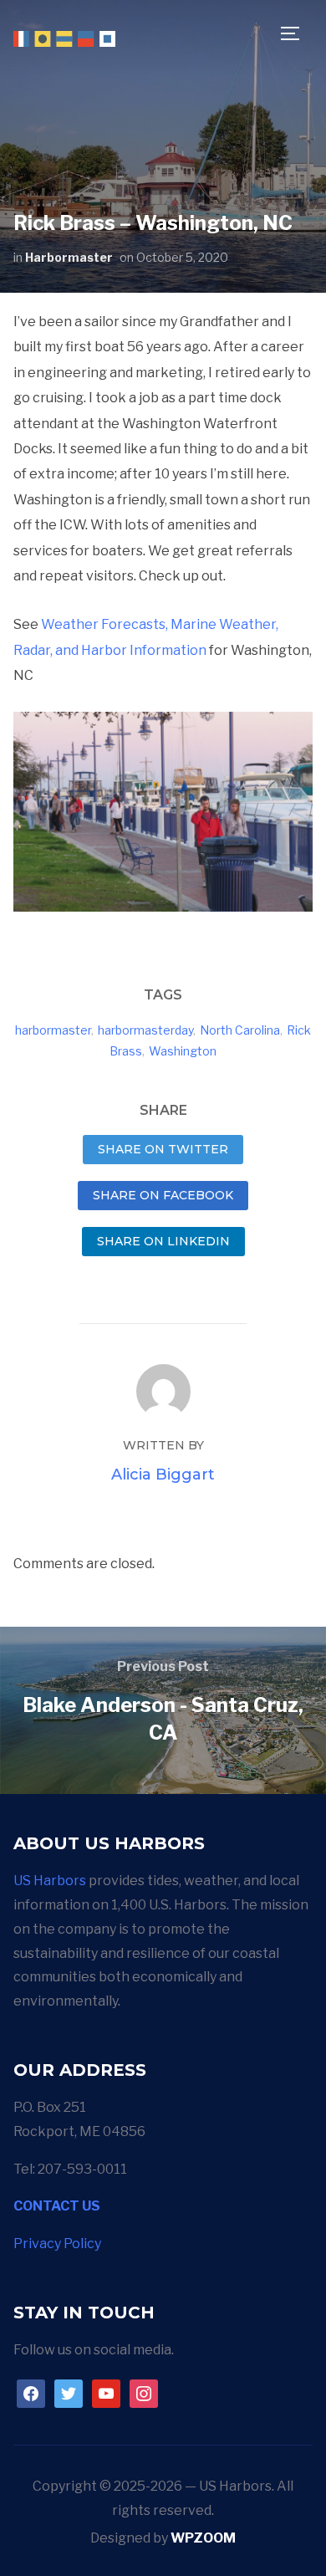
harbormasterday (145, 1030)
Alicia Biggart (163, 1475)
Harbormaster (69, 257)
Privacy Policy (57, 2244)
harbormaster (53, 1030)
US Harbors (50, 1881)
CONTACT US (57, 2206)
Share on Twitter (163, 1149)
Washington (183, 1051)
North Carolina (240, 1030)
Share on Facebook (163, 1195)
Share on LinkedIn (163, 1241)
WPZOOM (203, 2538)
